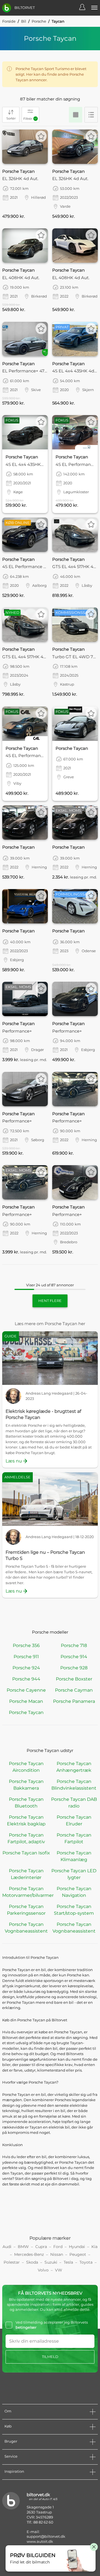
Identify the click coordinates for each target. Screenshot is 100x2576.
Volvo (43, 2270)
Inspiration (14, 2471)
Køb (8, 2426)
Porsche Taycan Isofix (26, 1853)
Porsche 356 (26, 1645)
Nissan (57, 2254)
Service (11, 2456)
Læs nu (14, 1461)
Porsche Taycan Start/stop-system (74, 1910)
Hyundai (77, 2247)
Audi (7, 2247)
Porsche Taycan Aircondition (26, 1767)
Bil (24, 21)
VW (59, 2270)
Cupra (41, 2247)
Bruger (11, 2441)
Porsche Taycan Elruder (74, 1820)
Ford (58, 2247)
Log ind (85, 8)
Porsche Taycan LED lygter (74, 1874)
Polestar (12, 2262)
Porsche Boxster (74, 1679)
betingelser (26, 2327)
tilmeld (50, 2357)
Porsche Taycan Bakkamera (26, 1785)
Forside (9, 21)
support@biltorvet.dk (46, 2536)
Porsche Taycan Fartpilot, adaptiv (26, 1838)
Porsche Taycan (26, 1712)
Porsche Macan (26, 1701)
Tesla (68, 2262)
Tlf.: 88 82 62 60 (40, 2522)
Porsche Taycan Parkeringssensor (26, 1910)
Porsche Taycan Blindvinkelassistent (74, 1785)
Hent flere (50, 1301)
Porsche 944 (26, 1679)
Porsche (39, 21)
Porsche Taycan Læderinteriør (26, 1874)
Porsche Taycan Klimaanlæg (74, 1856)
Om (8, 2411)
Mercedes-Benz (29, 2254)
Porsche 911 (26, 1657)
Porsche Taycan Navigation (74, 1892)
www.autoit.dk (40, 2541)
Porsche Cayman (74, 1690)
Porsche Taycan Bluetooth (26, 1803)
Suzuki (51, 2262)
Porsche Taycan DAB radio (74, 1803)
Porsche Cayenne (26, 1690)
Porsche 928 (74, 1668)
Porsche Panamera (74, 1701)
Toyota (86, 2262)
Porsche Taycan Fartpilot (74, 1838)
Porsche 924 (26, 1668)
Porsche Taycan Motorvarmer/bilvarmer (26, 1892)
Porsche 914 (74, 1657)
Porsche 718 (74, 1645)
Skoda (32, 2262)
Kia (94, 2247)
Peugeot (78, 2254)
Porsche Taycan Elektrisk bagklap (26, 1820)
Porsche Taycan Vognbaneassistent (26, 1928)
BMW (23, 2247)
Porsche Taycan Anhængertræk (74, 1767)
